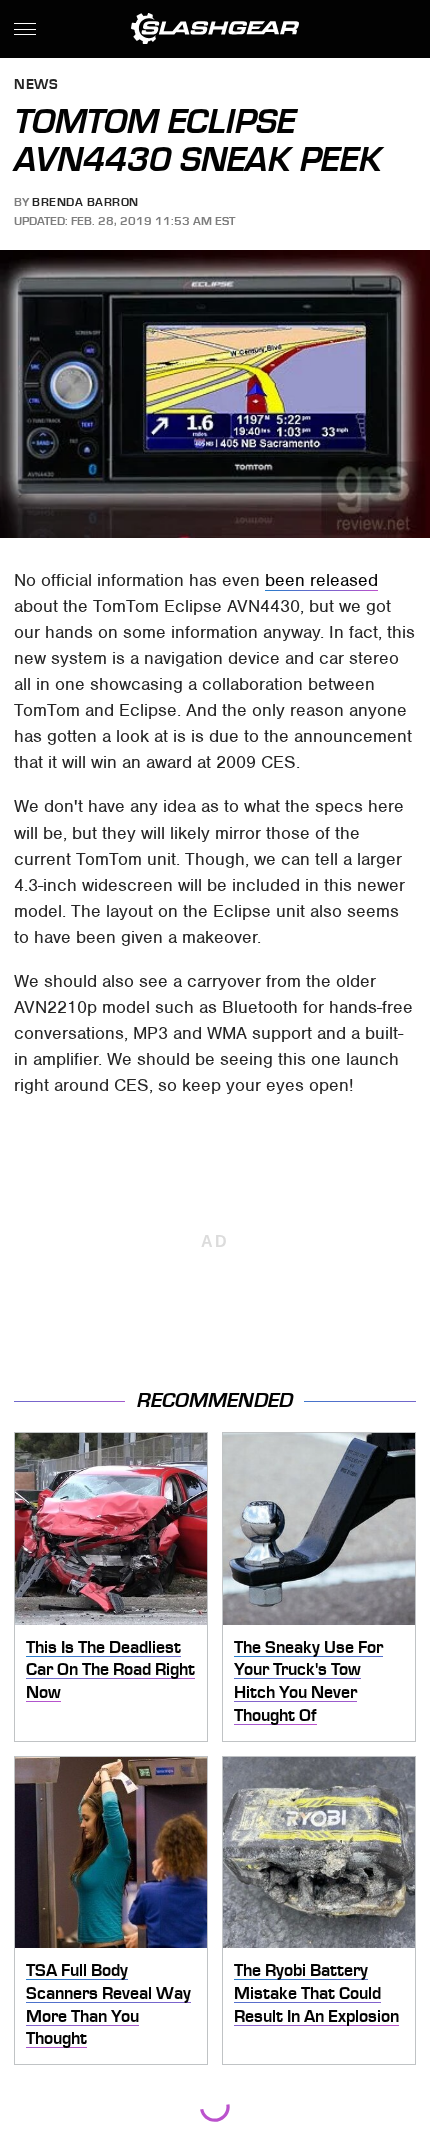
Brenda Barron (85, 202)
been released (321, 580)
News (36, 85)
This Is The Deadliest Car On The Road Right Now (110, 1669)
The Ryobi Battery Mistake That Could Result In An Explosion (316, 1992)
